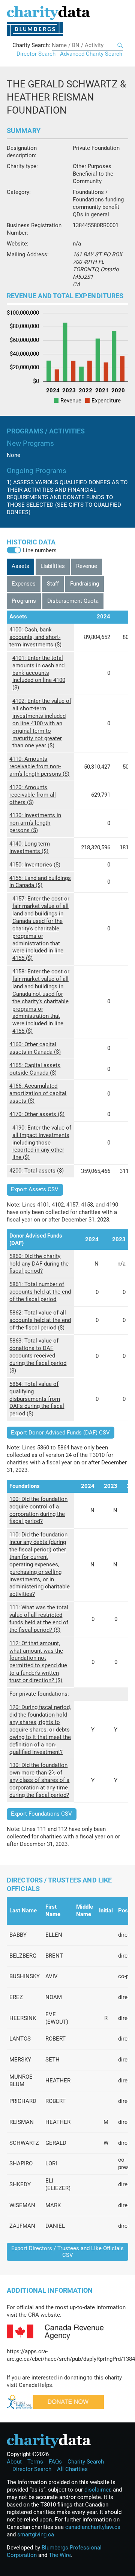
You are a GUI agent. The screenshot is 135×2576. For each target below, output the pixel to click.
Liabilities (53, 566)
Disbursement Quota (73, 601)
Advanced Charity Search (91, 54)
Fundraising (85, 584)
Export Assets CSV (35, 1189)
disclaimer (97, 2490)
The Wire (60, 2555)
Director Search (36, 54)
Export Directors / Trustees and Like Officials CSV (67, 2251)
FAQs (55, 2462)
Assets (20, 566)
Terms (35, 2462)
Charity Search (86, 2462)
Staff (53, 584)
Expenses (24, 584)
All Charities (72, 2469)
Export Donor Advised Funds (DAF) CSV (60, 1433)
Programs (24, 601)
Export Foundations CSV (41, 1814)
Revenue (87, 566)
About (14, 2462)
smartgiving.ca (36, 2535)
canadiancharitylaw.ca (93, 2527)
